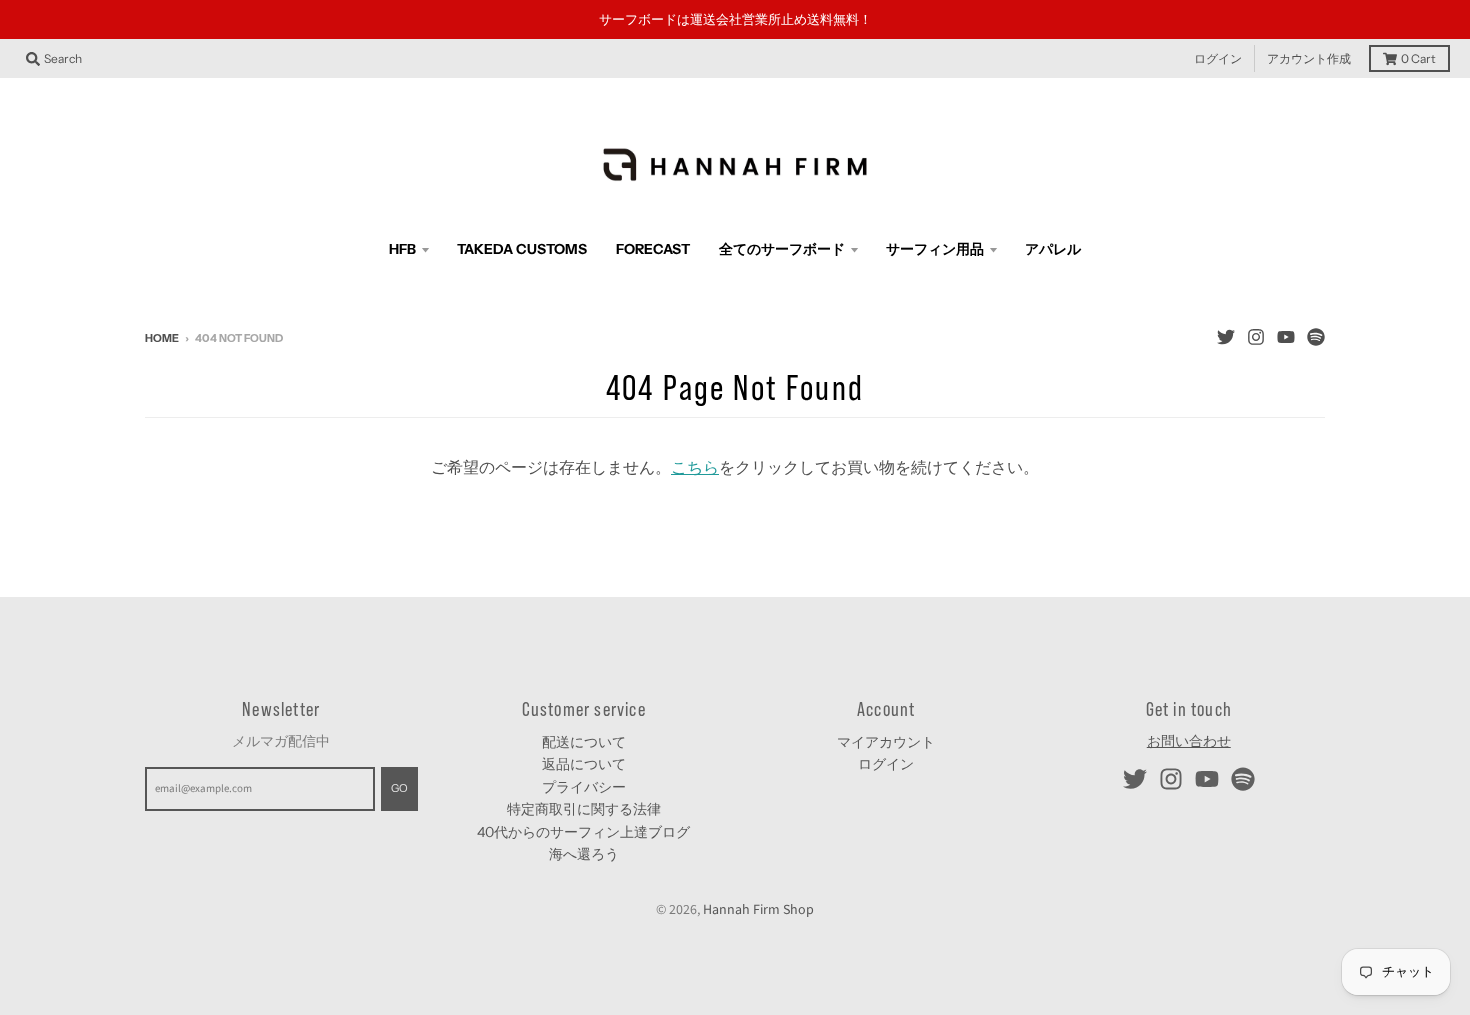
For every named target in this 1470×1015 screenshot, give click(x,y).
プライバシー (584, 787)
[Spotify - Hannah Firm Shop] (1316, 337)
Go (399, 788)
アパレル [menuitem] (1053, 249)
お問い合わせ (1189, 742)
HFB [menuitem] (402, 249)
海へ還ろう (584, 854)
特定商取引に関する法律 (584, 809)
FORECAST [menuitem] (653, 249)
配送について (584, 742)
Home (162, 338)
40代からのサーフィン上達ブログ (583, 832)
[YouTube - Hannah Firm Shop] (1286, 337)
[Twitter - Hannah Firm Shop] (1226, 337)
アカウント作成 (1309, 58)
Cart (1418, 58)
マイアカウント (886, 742)
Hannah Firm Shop (758, 910)
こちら (695, 468)
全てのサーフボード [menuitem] (782, 249)
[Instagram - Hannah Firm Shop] (1256, 337)
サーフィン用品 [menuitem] (935, 249)
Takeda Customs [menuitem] (522, 249)
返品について (584, 764)
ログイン (1218, 58)
